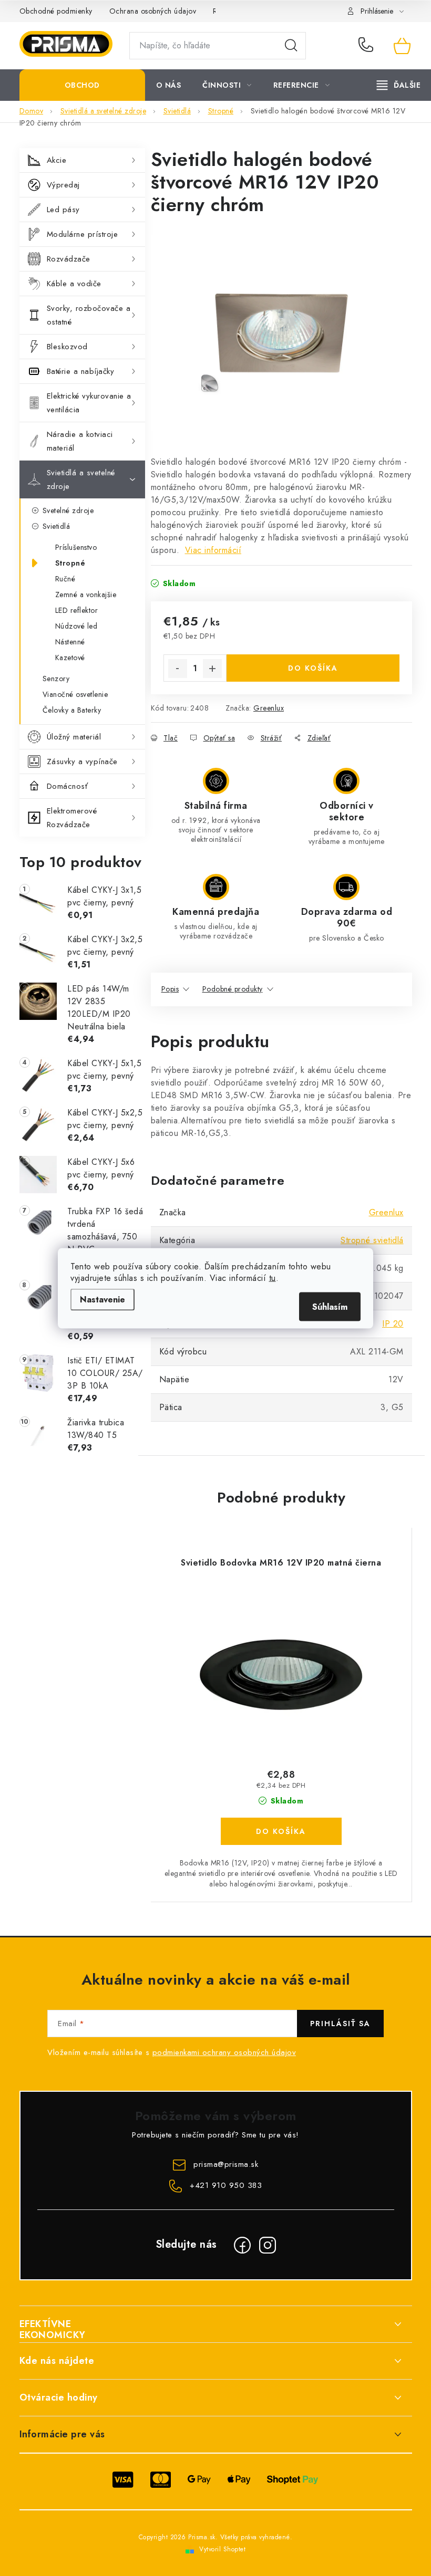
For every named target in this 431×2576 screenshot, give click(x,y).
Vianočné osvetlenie (75, 694)
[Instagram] (268, 2245)
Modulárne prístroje (83, 234)
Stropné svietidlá (372, 1240)
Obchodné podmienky (56, 11)
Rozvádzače (69, 259)
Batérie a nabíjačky (81, 371)
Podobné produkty (233, 989)
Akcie (57, 160)
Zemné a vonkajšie (86, 595)
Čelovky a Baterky (72, 710)
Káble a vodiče (74, 284)
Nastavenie (102, 1299)
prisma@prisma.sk (226, 2164)
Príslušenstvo (76, 547)
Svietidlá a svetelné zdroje (81, 479)
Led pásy (63, 210)
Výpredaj (63, 185)
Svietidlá (57, 526)
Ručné (65, 579)
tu (273, 1277)
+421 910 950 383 (368, 46)
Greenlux (269, 708)
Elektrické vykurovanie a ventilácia (89, 403)
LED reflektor (77, 610)
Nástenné (70, 642)
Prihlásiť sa (340, 2024)
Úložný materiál (74, 737)
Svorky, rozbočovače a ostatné (89, 315)
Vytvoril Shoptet (222, 2549)
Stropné (70, 563)
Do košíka (313, 668)
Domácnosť (68, 786)
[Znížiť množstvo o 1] (178, 669)
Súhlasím (330, 1306)
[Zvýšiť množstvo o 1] (212, 669)
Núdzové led (76, 626)
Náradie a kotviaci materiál (80, 441)
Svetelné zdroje (68, 510)
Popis (170, 989)
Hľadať (291, 46)
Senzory (56, 679)
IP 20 (393, 1324)
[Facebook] (242, 2245)
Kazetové (70, 658)
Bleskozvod (67, 347)
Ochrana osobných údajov (153, 11)
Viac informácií (213, 550)
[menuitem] (82, 85)
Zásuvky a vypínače (82, 762)
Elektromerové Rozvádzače (72, 818)
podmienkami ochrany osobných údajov (224, 2052)
